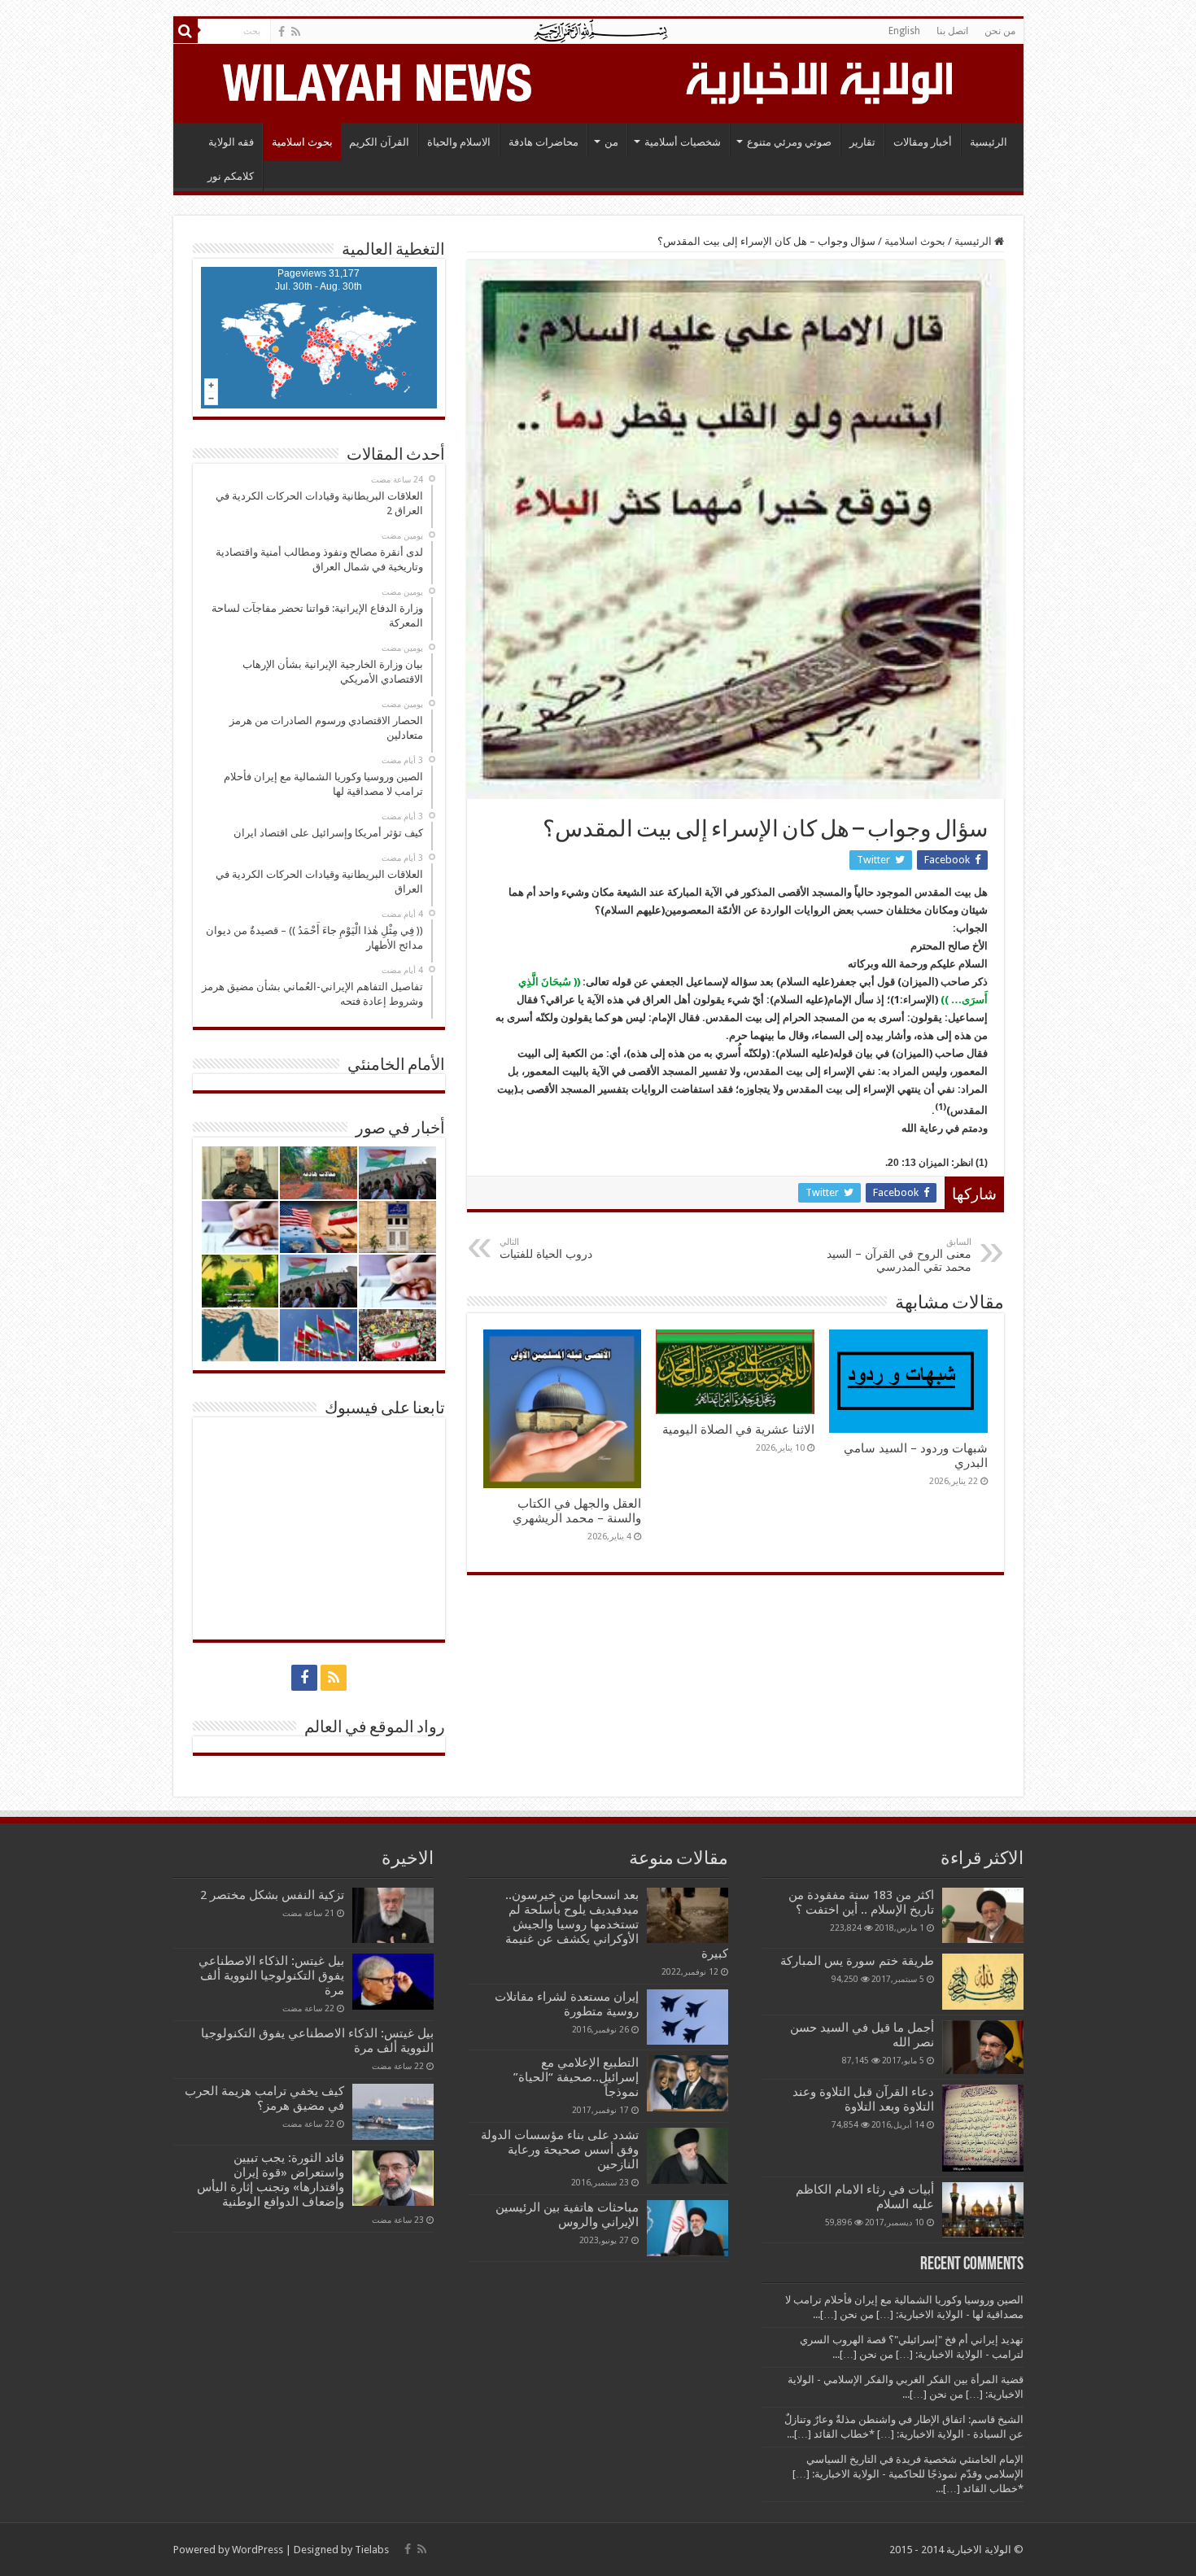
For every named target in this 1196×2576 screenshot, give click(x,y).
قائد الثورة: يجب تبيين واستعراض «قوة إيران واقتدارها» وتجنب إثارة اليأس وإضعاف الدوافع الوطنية (271, 2180)
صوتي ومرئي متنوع (789, 142)
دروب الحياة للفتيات (546, 1249)
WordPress (258, 2550)
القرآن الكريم (379, 142)
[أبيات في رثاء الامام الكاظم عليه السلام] (983, 2210)
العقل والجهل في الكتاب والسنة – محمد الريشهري (577, 1511)
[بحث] (186, 31)
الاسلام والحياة (459, 142)
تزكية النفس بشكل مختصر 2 (272, 1895)
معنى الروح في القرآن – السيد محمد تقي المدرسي (899, 1255)
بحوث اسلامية (302, 142)
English (904, 31)
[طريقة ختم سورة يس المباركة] (983, 1981)
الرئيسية (989, 142)
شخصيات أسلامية (683, 142)
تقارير (862, 142)
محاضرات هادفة (543, 142)
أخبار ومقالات (923, 142)
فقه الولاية (231, 142)
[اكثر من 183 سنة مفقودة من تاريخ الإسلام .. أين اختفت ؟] (983, 1915)
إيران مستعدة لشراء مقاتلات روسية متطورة (567, 2004)
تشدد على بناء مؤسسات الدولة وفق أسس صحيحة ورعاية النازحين (560, 2150)
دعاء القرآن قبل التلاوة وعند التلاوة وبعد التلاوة (863, 2099)
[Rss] (296, 32)
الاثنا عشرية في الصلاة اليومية (738, 1430)
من (611, 142)
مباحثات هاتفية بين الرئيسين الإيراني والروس (567, 2215)
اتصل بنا (952, 31)
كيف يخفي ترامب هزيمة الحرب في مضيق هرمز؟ (264, 2098)
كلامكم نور (231, 176)
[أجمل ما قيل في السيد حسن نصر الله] (983, 2047)
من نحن (1000, 31)
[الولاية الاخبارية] (821, 81)
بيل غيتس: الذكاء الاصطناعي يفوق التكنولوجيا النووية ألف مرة (271, 1976)
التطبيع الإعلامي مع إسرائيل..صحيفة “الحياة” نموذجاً (576, 2077)
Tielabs (372, 2550)
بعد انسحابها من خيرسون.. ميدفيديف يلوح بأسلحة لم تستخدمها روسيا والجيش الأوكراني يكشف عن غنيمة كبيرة (617, 1924)
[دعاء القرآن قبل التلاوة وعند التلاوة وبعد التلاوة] (983, 2128)
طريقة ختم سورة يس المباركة (857, 1961)
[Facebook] (282, 32)
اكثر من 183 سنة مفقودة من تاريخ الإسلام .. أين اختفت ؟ (861, 1902)
